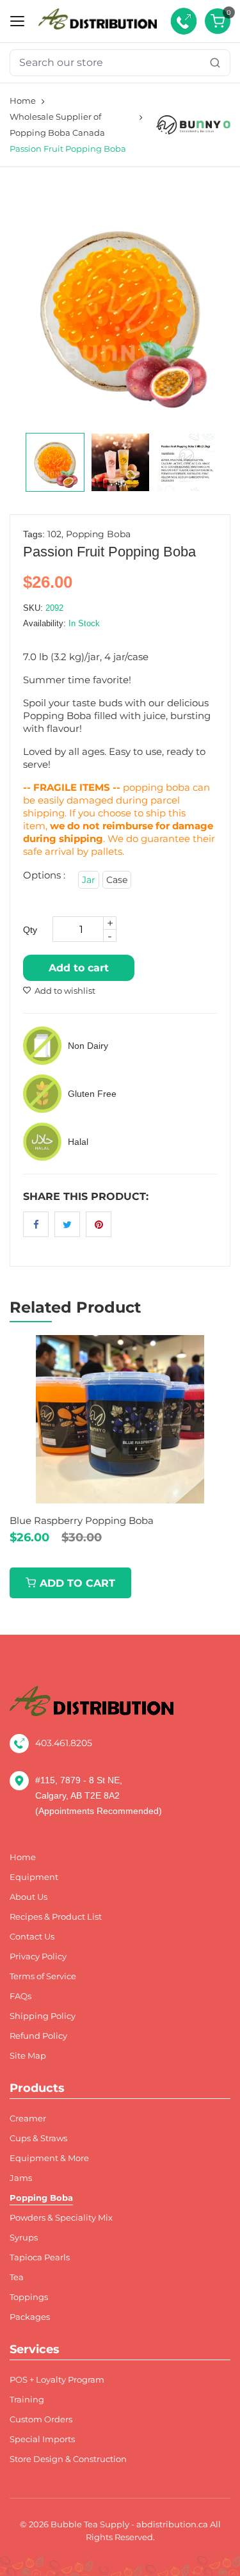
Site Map (28, 2056)
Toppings (29, 2297)
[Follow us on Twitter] (67, 1224)
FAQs (20, 1996)
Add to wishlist (65, 991)
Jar (89, 880)
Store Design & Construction (68, 2459)
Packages (30, 2317)
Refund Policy (38, 2036)
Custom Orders (41, 2419)
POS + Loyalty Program (57, 2380)
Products (37, 2088)
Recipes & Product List (56, 1917)
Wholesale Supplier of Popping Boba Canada (57, 125)
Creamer (28, 2118)
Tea (17, 2277)
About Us (28, 1897)
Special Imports (42, 2439)
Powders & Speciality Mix (61, 2218)
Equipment (34, 1877)
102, (55, 534)
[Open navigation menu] (17, 21)
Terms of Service (43, 1976)
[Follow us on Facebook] (36, 1224)
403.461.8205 (64, 1743)
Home (23, 101)
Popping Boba (98, 534)
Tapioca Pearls (40, 2257)
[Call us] (184, 21)
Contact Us (32, 1937)
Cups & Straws (38, 2138)
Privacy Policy (38, 1956)
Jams (21, 2178)
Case (117, 880)
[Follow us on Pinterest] (99, 1224)
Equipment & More (49, 2158)
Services (35, 2349)
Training (27, 2400)
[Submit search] (215, 63)
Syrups (24, 2238)
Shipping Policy (43, 2016)
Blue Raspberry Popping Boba (82, 1520)
